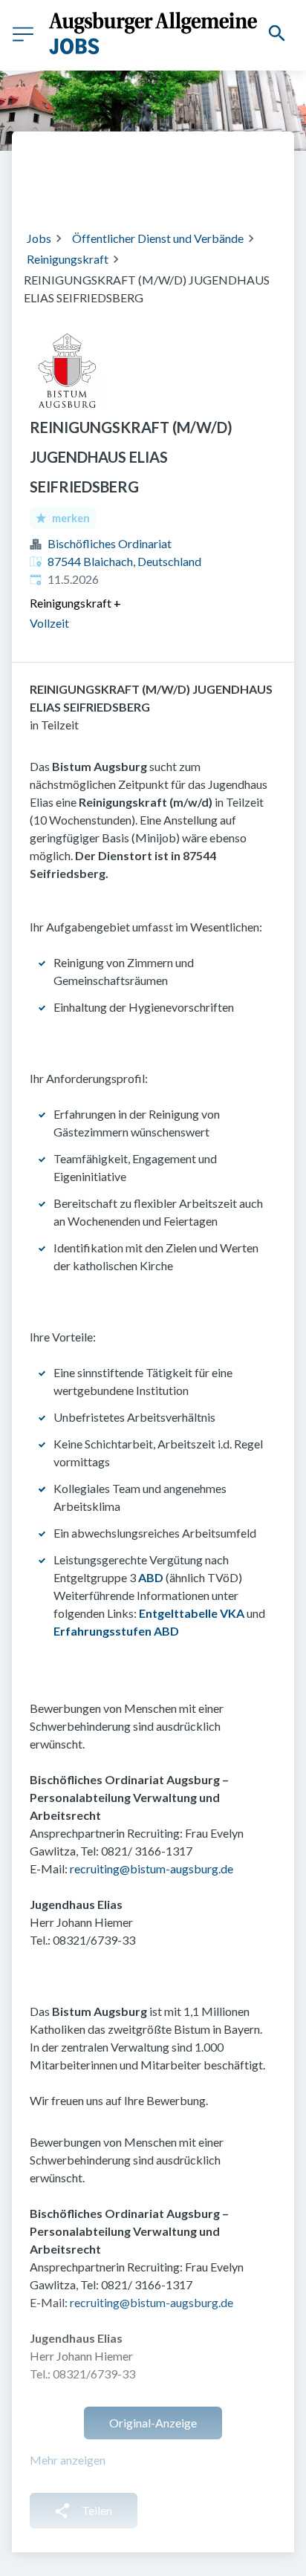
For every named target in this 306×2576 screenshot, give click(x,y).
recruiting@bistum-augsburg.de (152, 1868)
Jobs (39, 238)
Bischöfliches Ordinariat (110, 543)
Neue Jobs (144, 189)
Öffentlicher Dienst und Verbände (158, 238)
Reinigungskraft (68, 259)
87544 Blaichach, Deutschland (124, 561)
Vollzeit (49, 623)
